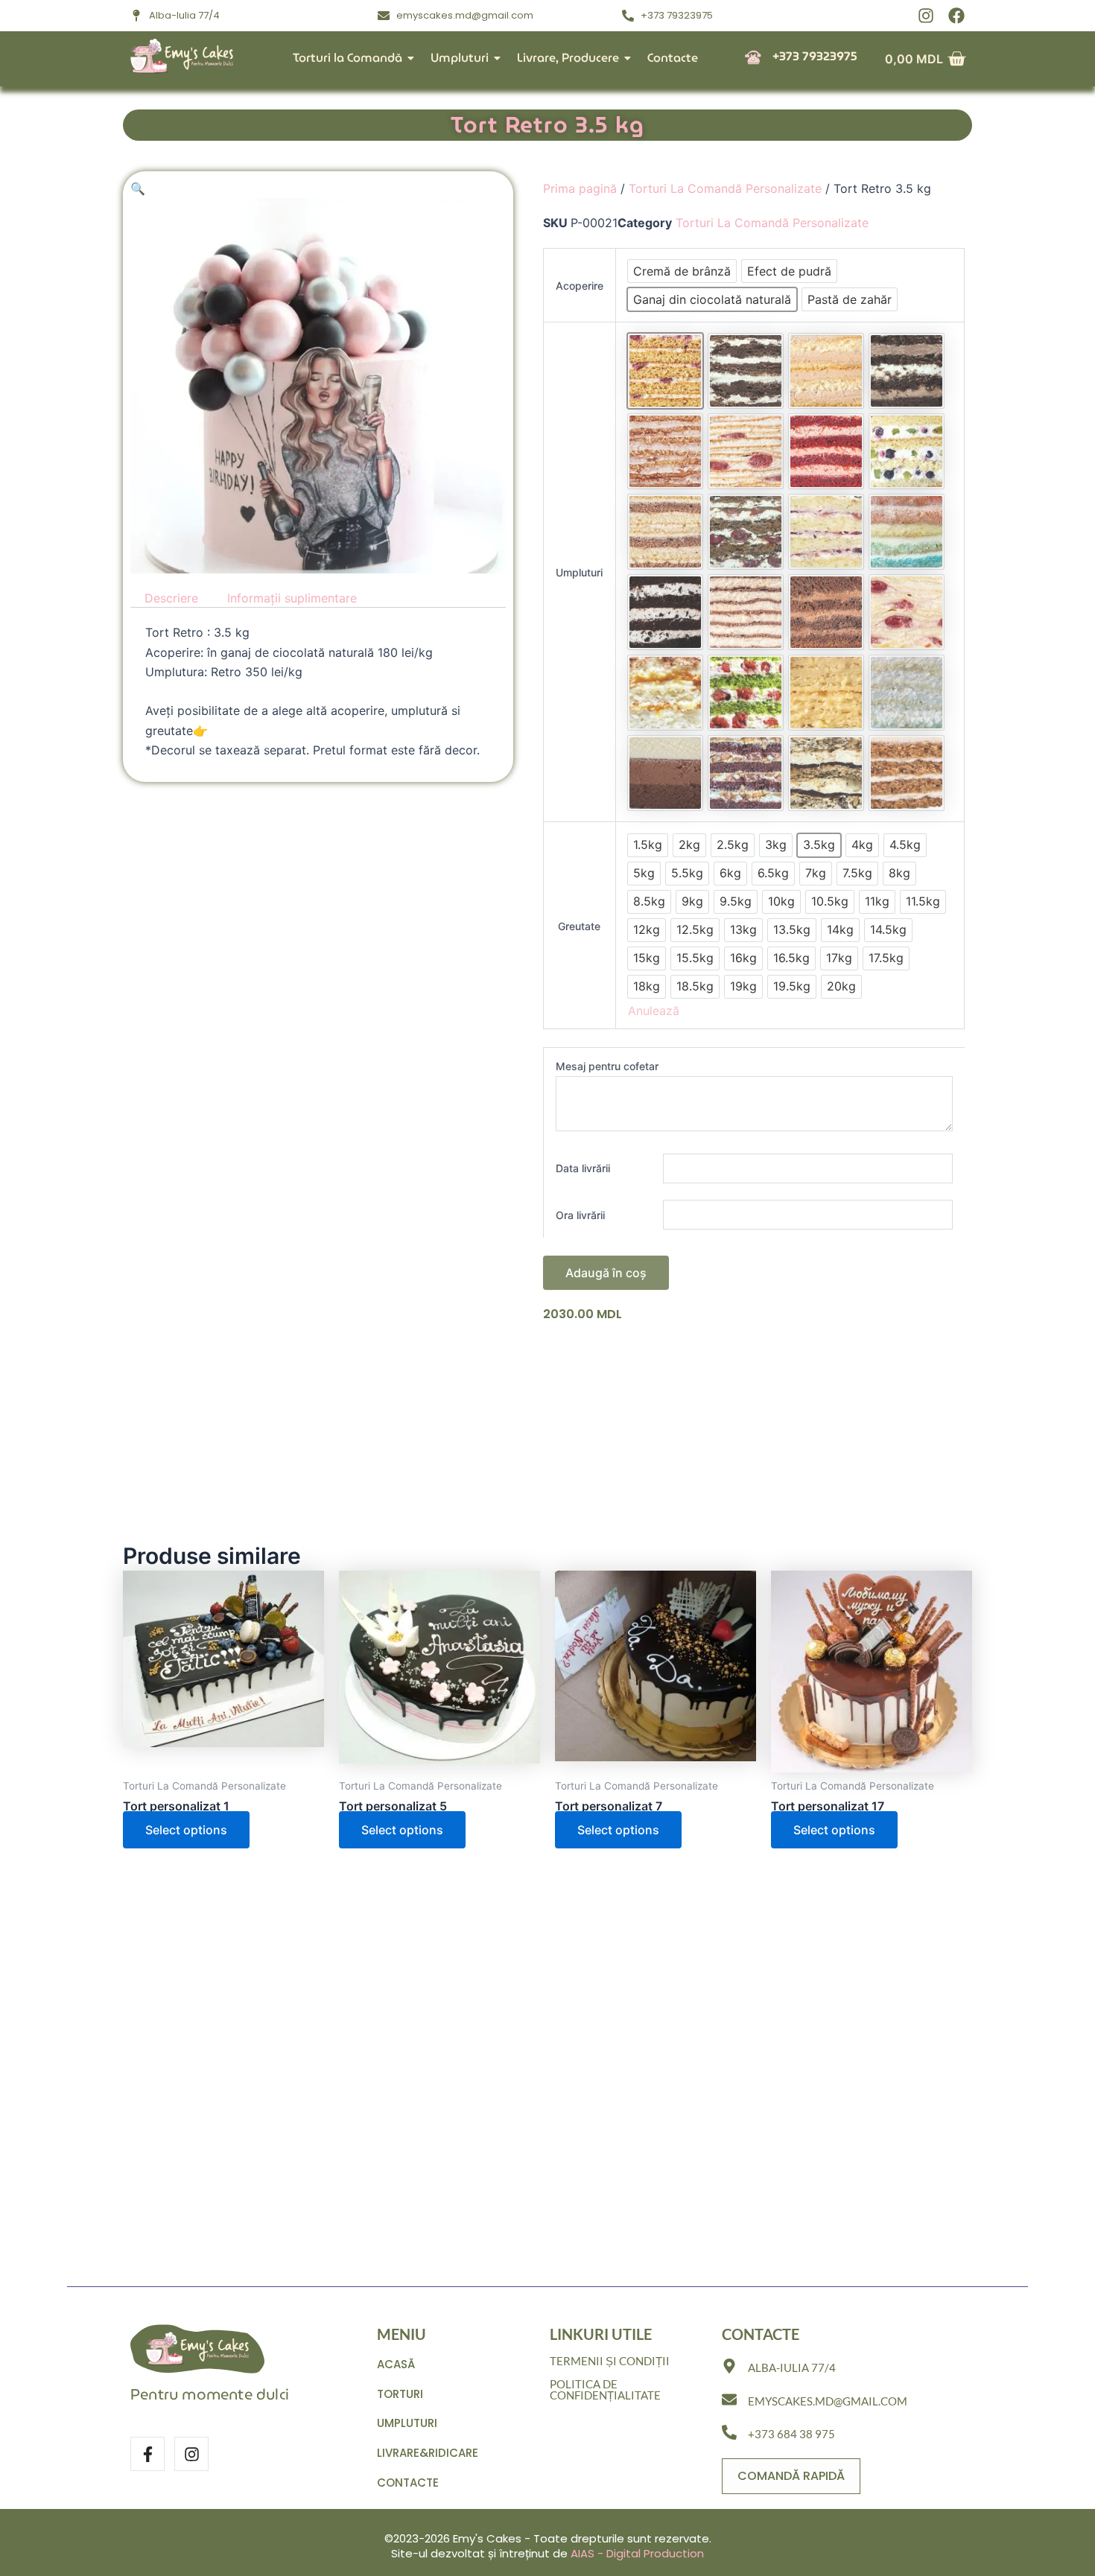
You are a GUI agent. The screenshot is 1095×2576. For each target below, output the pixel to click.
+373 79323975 (815, 56)
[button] (138, 188)
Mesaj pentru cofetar (607, 1066)
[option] (682, 271)
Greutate (579, 926)
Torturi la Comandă (347, 58)
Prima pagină (580, 188)
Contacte (673, 58)
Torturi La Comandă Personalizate (725, 188)
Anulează (654, 1011)
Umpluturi (460, 58)
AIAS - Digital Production (637, 2553)
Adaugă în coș (606, 1273)
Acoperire (580, 286)
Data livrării (583, 1168)
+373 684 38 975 (791, 2434)
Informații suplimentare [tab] (292, 598)
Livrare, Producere (568, 58)
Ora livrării (580, 1215)
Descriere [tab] (171, 598)
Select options (186, 1830)
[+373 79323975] (753, 58)
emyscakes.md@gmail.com (828, 2401)
